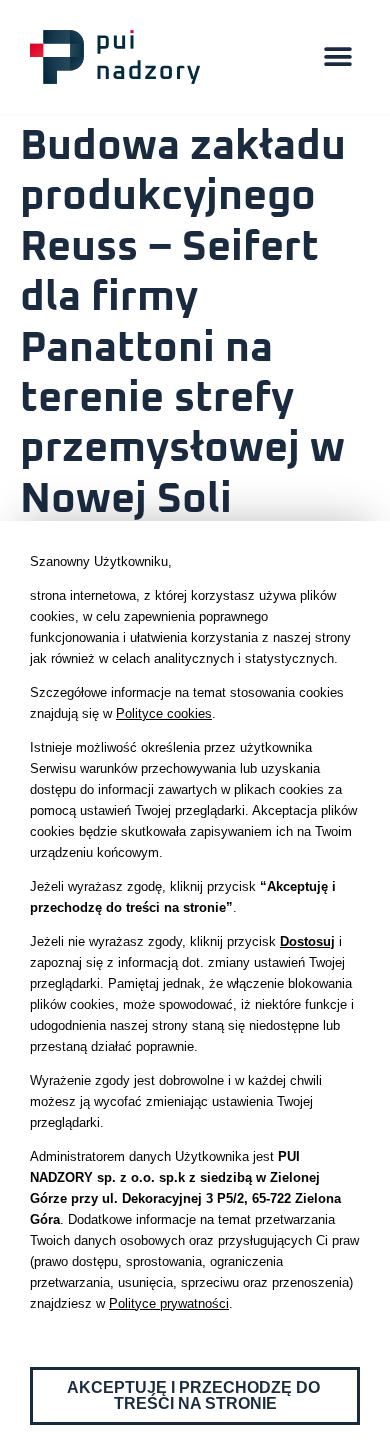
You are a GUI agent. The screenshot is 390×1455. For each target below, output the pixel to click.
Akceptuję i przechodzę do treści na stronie (195, 1395)
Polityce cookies (164, 713)
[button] (337, 57)
